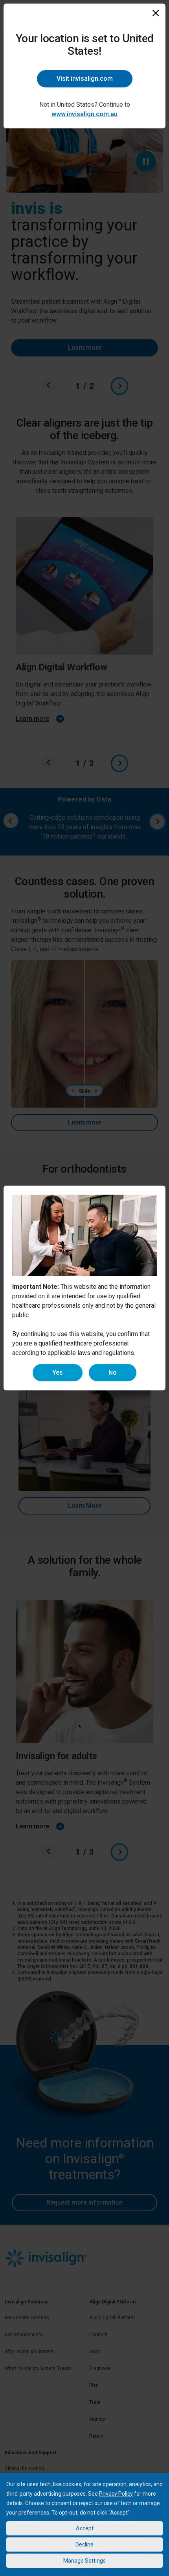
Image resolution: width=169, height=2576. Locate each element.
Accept (85, 2528)
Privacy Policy (116, 2494)
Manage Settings (84, 2561)
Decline (84, 2544)
